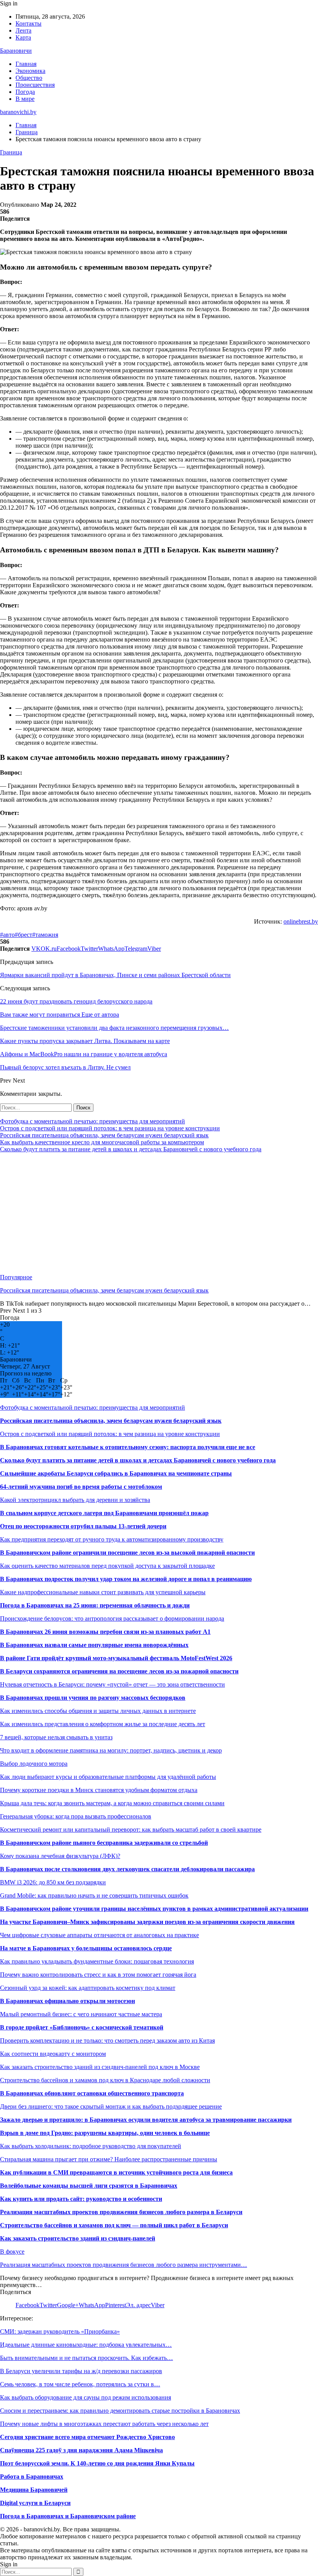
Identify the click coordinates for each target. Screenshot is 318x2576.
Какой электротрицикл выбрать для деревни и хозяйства (75, 1500)
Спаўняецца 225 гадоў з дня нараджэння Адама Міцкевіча (81, 2450)
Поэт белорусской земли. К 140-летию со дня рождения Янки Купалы (97, 2463)
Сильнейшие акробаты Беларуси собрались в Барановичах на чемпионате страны (116, 1473)
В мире (25, 99)
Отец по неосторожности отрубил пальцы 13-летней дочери (83, 1526)
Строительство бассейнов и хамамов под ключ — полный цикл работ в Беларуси (114, 2225)
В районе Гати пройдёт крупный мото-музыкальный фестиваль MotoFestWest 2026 (116, 1658)
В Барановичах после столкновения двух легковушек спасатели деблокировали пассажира (127, 1869)
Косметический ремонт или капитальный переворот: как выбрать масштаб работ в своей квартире (131, 1829)
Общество (29, 78)
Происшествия (35, 85)
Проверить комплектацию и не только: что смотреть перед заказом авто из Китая (107, 2041)
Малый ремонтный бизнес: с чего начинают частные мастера (81, 2014)
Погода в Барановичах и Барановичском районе (68, 2516)
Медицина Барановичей (34, 2490)
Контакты (29, 23)
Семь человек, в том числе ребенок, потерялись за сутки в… (80, 2384)
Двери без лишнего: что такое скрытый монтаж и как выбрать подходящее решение (111, 2106)
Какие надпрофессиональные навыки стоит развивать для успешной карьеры (103, 1592)
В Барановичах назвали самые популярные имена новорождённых (94, 1645)
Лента (23, 30)
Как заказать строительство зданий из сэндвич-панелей (78, 2238)
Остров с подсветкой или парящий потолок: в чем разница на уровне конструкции (110, 1128)
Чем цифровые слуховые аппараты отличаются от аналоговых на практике (99, 1935)
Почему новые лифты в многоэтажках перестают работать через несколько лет (104, 2424)
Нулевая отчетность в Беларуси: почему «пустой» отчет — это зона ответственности (112, 1684)
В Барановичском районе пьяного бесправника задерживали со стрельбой (104, 1843)
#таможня (45, 935)
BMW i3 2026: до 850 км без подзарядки (53, 1882)
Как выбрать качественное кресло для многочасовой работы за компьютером (102, 1142)
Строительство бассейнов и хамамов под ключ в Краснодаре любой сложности (105, 2080)
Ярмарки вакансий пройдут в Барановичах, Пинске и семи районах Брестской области (115, 975)
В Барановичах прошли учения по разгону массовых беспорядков (93, 1698)
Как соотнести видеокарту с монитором (53, 2054)
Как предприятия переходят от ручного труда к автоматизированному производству (112, 1539)
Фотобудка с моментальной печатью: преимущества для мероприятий (92, 1121)
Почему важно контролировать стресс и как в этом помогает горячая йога (98, 1975)
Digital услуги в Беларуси (35, 2503)
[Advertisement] (159, 1213)
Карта (23, 37)
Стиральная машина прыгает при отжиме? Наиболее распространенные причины (109, 2159)
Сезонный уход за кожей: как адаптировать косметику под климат (88, 1988)
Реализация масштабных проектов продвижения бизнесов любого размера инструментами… (124, 2265)
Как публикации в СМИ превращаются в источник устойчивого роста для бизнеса (116, 2172)
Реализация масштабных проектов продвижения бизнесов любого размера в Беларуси (121, 2212)
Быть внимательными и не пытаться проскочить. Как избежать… (86, 2358)
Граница (11, 152)
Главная (26, 64)
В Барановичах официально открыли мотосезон (67, 2001)
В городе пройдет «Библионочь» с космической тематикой (82, 2027)
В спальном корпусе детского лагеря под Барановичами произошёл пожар (104, 1513)
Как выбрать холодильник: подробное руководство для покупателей (91, 2146)
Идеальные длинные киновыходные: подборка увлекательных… (86, 2345)
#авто (7, 935)
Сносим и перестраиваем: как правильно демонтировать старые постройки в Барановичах (120, 2411)
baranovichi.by (18, 112)
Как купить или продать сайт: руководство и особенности (81, 2199)
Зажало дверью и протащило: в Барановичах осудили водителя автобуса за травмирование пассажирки (146, 2120)
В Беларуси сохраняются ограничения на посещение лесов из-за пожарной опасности (119, 1671)
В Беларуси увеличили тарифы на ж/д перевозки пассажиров (81, 2371)
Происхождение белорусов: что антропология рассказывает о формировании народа (112, 1618)
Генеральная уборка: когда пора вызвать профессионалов (76, 1816)
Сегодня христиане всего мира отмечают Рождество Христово (87, 2437)
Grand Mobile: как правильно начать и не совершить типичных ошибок (94, 1895)
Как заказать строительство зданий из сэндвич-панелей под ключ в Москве (100, 2067)
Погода (25, 92)
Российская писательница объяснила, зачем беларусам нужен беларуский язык (104, 1135)
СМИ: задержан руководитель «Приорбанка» (60, 2331)
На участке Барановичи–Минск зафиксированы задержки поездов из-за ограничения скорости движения (147, 1922)
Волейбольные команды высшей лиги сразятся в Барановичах (89, 2186)
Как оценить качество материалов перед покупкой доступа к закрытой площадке (107, 1566)
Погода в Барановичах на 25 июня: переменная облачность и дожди (95, 1605)
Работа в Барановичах (32, 2477)
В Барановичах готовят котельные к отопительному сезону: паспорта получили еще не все (128, 1447)
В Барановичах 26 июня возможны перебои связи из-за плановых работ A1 (105, 1632)
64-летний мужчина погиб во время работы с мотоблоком (81, 1487)
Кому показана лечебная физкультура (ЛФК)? (60, 1856)
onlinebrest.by (301, 921)
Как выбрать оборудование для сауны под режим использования (86, 2397)
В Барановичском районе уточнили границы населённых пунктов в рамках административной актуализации (154, 1909)
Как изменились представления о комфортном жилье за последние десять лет (103, 1724)
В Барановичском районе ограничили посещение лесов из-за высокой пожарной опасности (127, 1553)
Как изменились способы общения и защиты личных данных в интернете (98, 1711)
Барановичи (16, 51)
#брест (23, 935)
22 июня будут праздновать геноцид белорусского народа (76, 1001)
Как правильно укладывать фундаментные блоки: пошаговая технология (97, 1961)
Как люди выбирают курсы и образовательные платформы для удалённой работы (108, 1777)
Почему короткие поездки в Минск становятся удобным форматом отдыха (99, 1790)
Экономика (30, 71)
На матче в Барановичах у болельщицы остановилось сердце (86, 1948)
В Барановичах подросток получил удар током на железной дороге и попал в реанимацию (126, 1579)
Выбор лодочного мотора (34, 1764)
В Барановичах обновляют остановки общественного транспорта (92, 2093)
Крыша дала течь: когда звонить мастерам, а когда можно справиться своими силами (112, 1803)
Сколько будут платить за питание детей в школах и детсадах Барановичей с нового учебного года (131, 1149)
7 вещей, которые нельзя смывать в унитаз (56, 1737)
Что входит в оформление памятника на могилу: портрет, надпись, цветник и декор (111, 1750)
